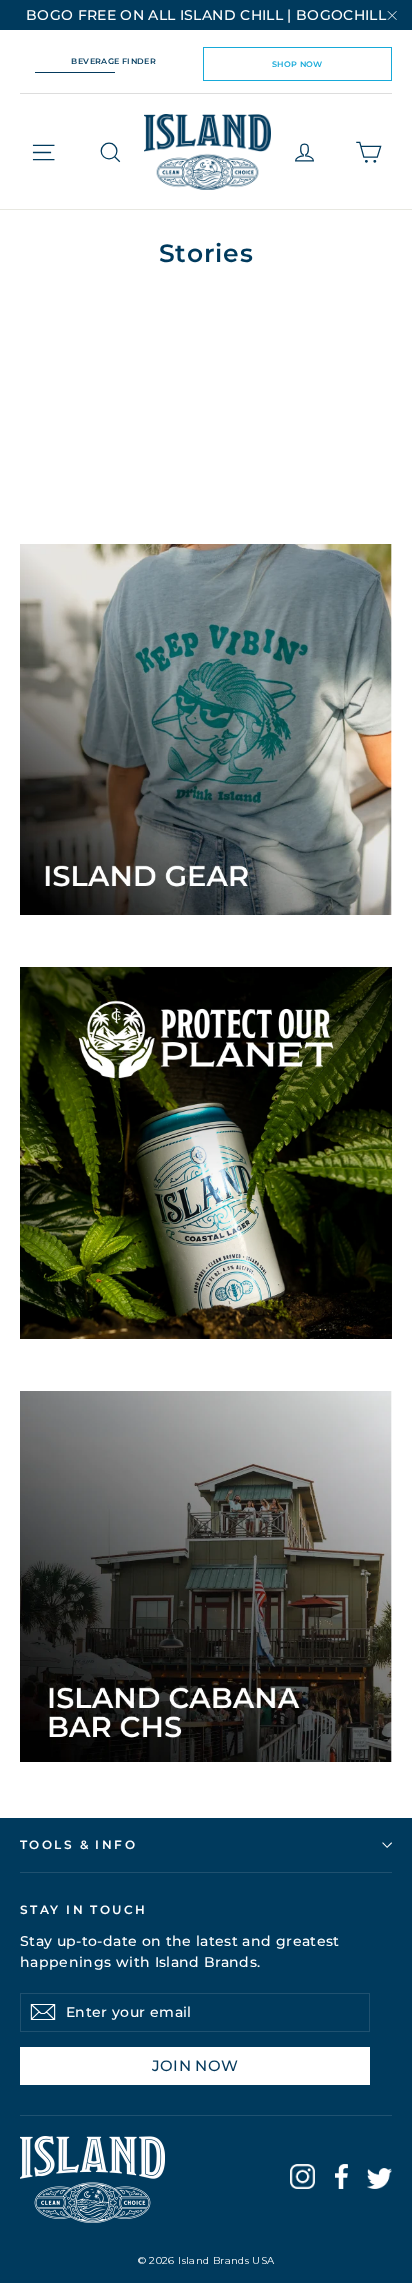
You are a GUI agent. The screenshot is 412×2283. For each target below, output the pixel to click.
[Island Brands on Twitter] (379, 2181)
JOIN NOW (195, 2065)
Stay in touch (84, 1909)
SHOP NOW (297, 64)
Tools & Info (78, 1844)
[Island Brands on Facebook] (341, 2180)
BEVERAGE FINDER (113, 61)
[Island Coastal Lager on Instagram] (302, 2180)
